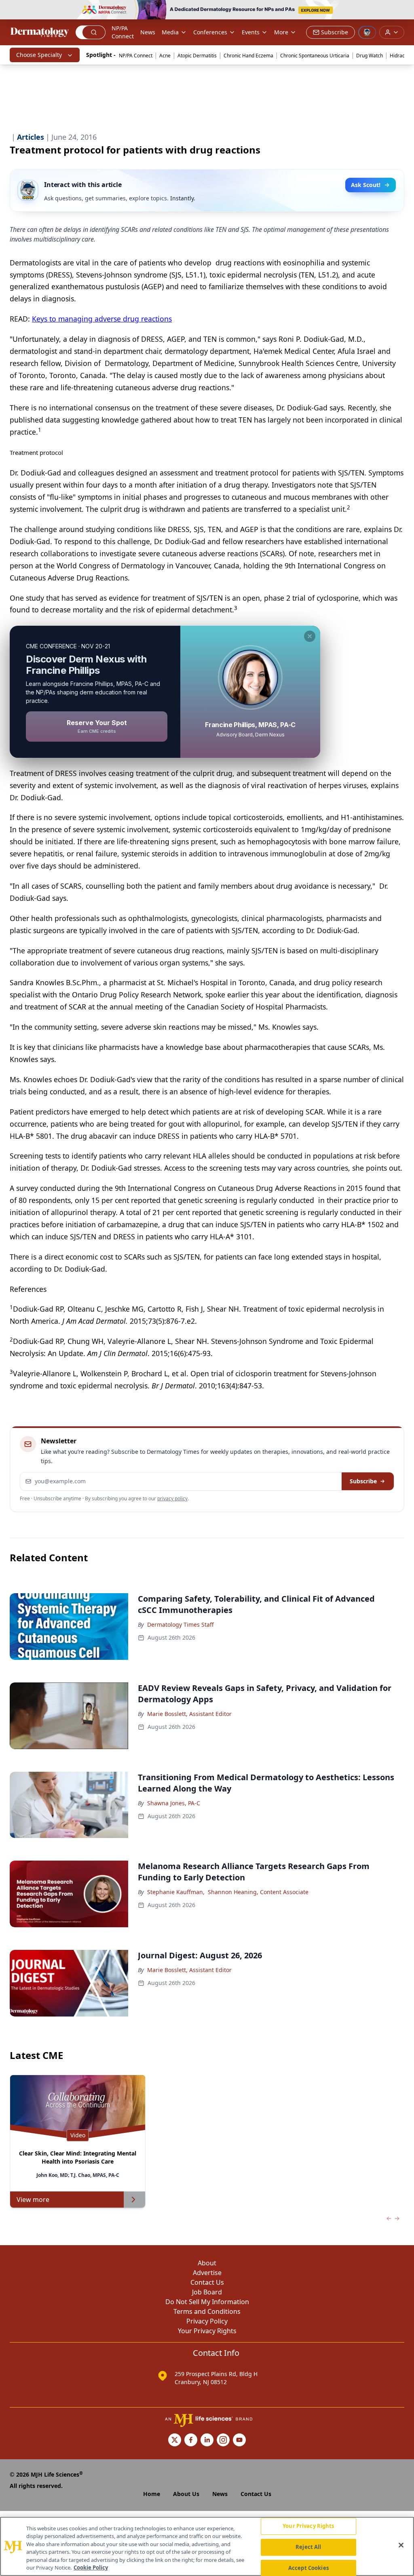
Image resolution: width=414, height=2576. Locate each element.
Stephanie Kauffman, (176, 1892)
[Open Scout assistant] (367, 32)
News (148, 32)
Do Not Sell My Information (207, 2302)
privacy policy (172, 1498)
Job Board (207, 2292)
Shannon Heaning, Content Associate (258, 1892)
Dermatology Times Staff (181, 1624)
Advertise (207, 2273)
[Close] (401, 2545)
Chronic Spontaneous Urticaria (315, 56)
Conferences (210, 32)
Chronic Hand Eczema (248, 56)
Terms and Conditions (207, 2311)
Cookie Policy (91, 2568)
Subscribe (363, 1481)
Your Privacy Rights (207, 2331)
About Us (186, 2494)
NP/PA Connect (123, 32)
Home (152, 2494)
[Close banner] (403, 11)
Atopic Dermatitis (197, 56)
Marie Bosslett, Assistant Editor (189, 1714)
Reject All (308, 2547)
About (207, 2263)
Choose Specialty (39, 55)
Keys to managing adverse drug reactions (102, 319)
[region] (207, 2546)
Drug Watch (370, 56)
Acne (165, 56)
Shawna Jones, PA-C (174, 1803)
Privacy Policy (207, 2321)
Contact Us (207, 2282)
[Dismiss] (310, 636)
